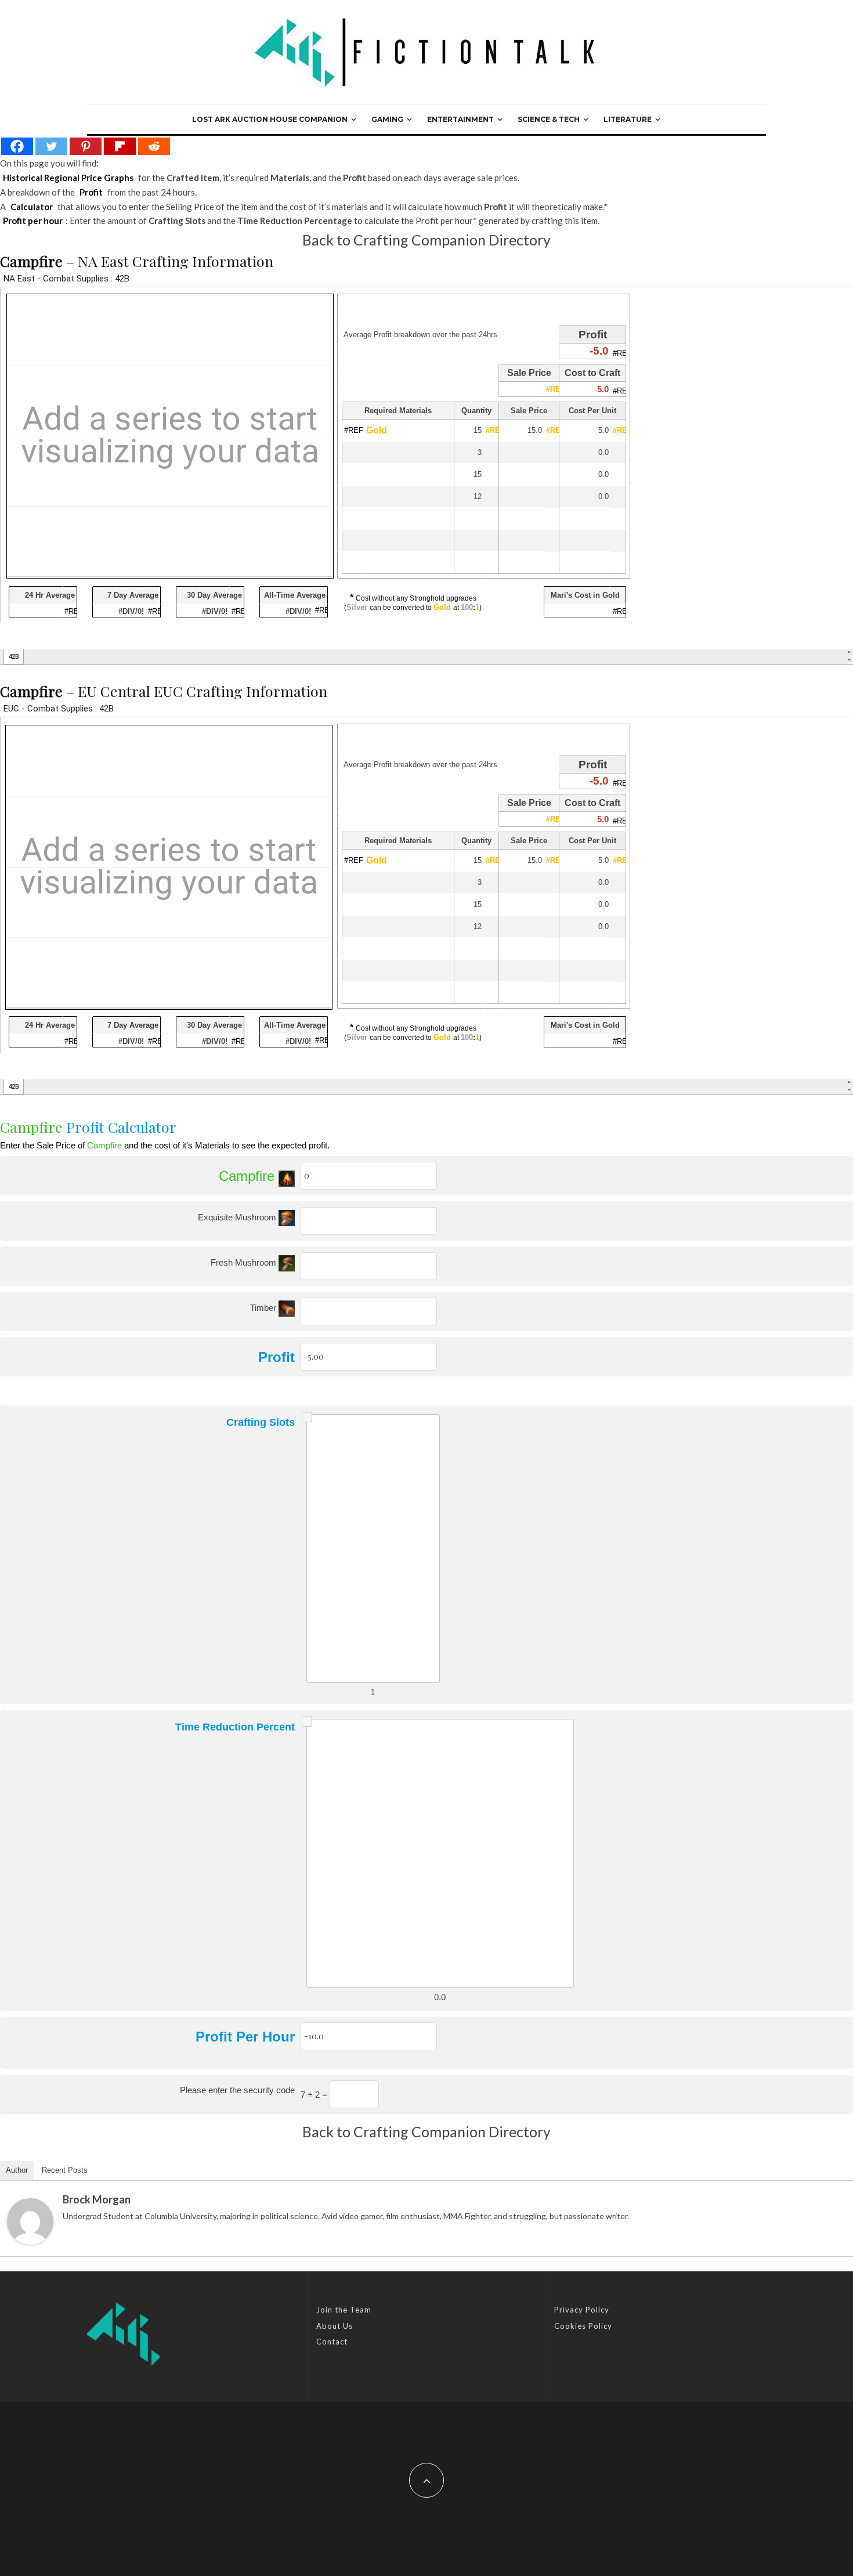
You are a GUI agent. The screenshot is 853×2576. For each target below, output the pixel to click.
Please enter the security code (237, 2090)
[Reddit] (154, 146)
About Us (335, 2326)
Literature (628, 119)
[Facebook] (17, 146)
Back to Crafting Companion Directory (426, 240)
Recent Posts (65, 2170)
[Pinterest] (86, 146)
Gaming (387, 119)
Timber (264, 1308)
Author (17, 2170)
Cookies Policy (583, 2326)
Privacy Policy (582, 2310)
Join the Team (344, 2310)
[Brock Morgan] (30, 2221)
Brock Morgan (97, 2199)
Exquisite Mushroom (238, 1217)
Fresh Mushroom (245, 1262)
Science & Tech (549, 119)
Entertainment (460, 119)
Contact (332, 2342)
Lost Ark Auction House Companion (270, 119)
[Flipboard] (120, 146)
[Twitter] (51, 146)
